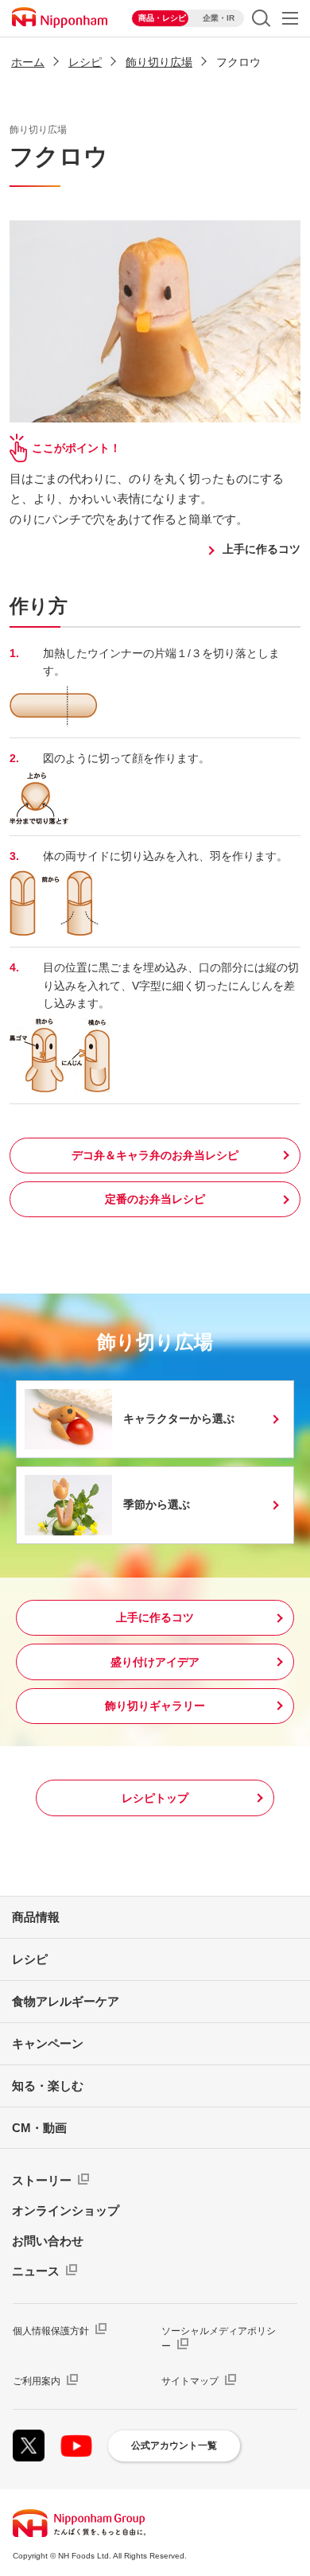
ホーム (28, 62)
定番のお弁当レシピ (155, 1199)
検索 (261, 18)
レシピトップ (155, 1798)
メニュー (290, 18)
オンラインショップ (66, 2210)
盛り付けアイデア (155, 1662)
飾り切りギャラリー (155, 1706)
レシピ (85, 62)
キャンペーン (48, 2043)
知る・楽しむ (48, 2086)
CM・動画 (39, 2128)
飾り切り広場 (159, 62)
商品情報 (36, 1917)
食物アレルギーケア (66, 2001)
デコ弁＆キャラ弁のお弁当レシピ (155, 1155)
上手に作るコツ (262, 549)
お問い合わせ (48, 2241)
